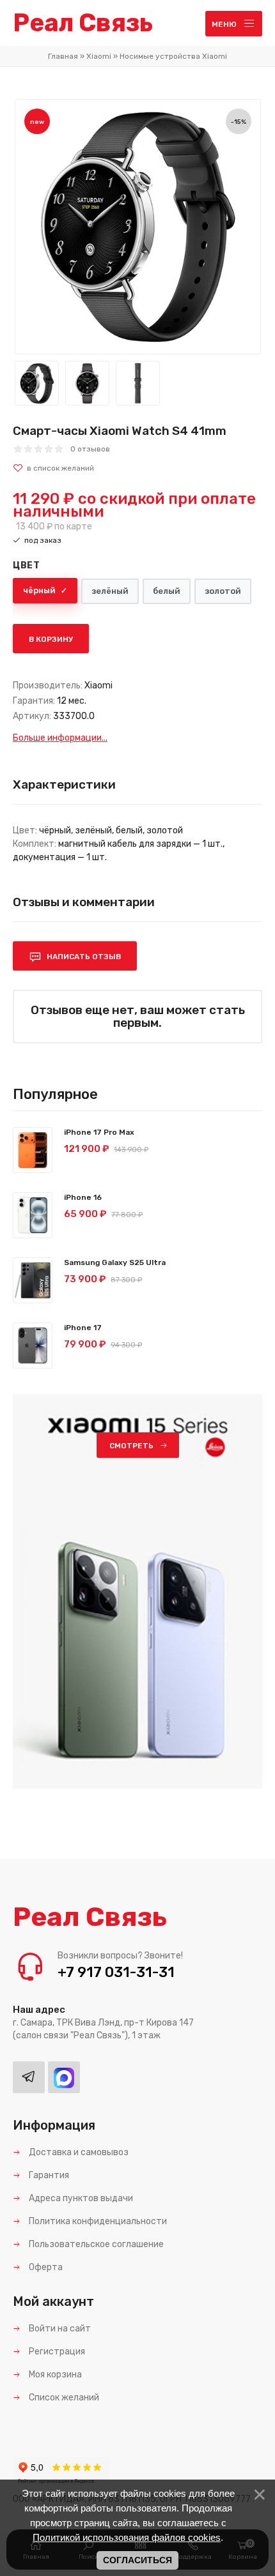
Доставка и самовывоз (78, 2152)
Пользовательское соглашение (95, 2244)
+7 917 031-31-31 (116, 1972)
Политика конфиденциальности (97, 2221)
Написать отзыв (83, 957)
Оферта (45, 2267)
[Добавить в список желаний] (137, 468)
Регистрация (56, 2352)
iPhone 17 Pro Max (99, 1132)
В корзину (51, 639)
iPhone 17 (83, 1328)
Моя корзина (54, 2375)
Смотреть (131, 1446)
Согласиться (137, 2560)
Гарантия (48, 2175)
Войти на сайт (59, 2329)
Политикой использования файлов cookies (127, 2537)
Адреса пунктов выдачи (80, 2198)
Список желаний (63, 2398)
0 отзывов (90, 449)
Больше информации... (60, 738)
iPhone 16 (83, 1197)
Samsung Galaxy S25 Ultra (115, 1262)
